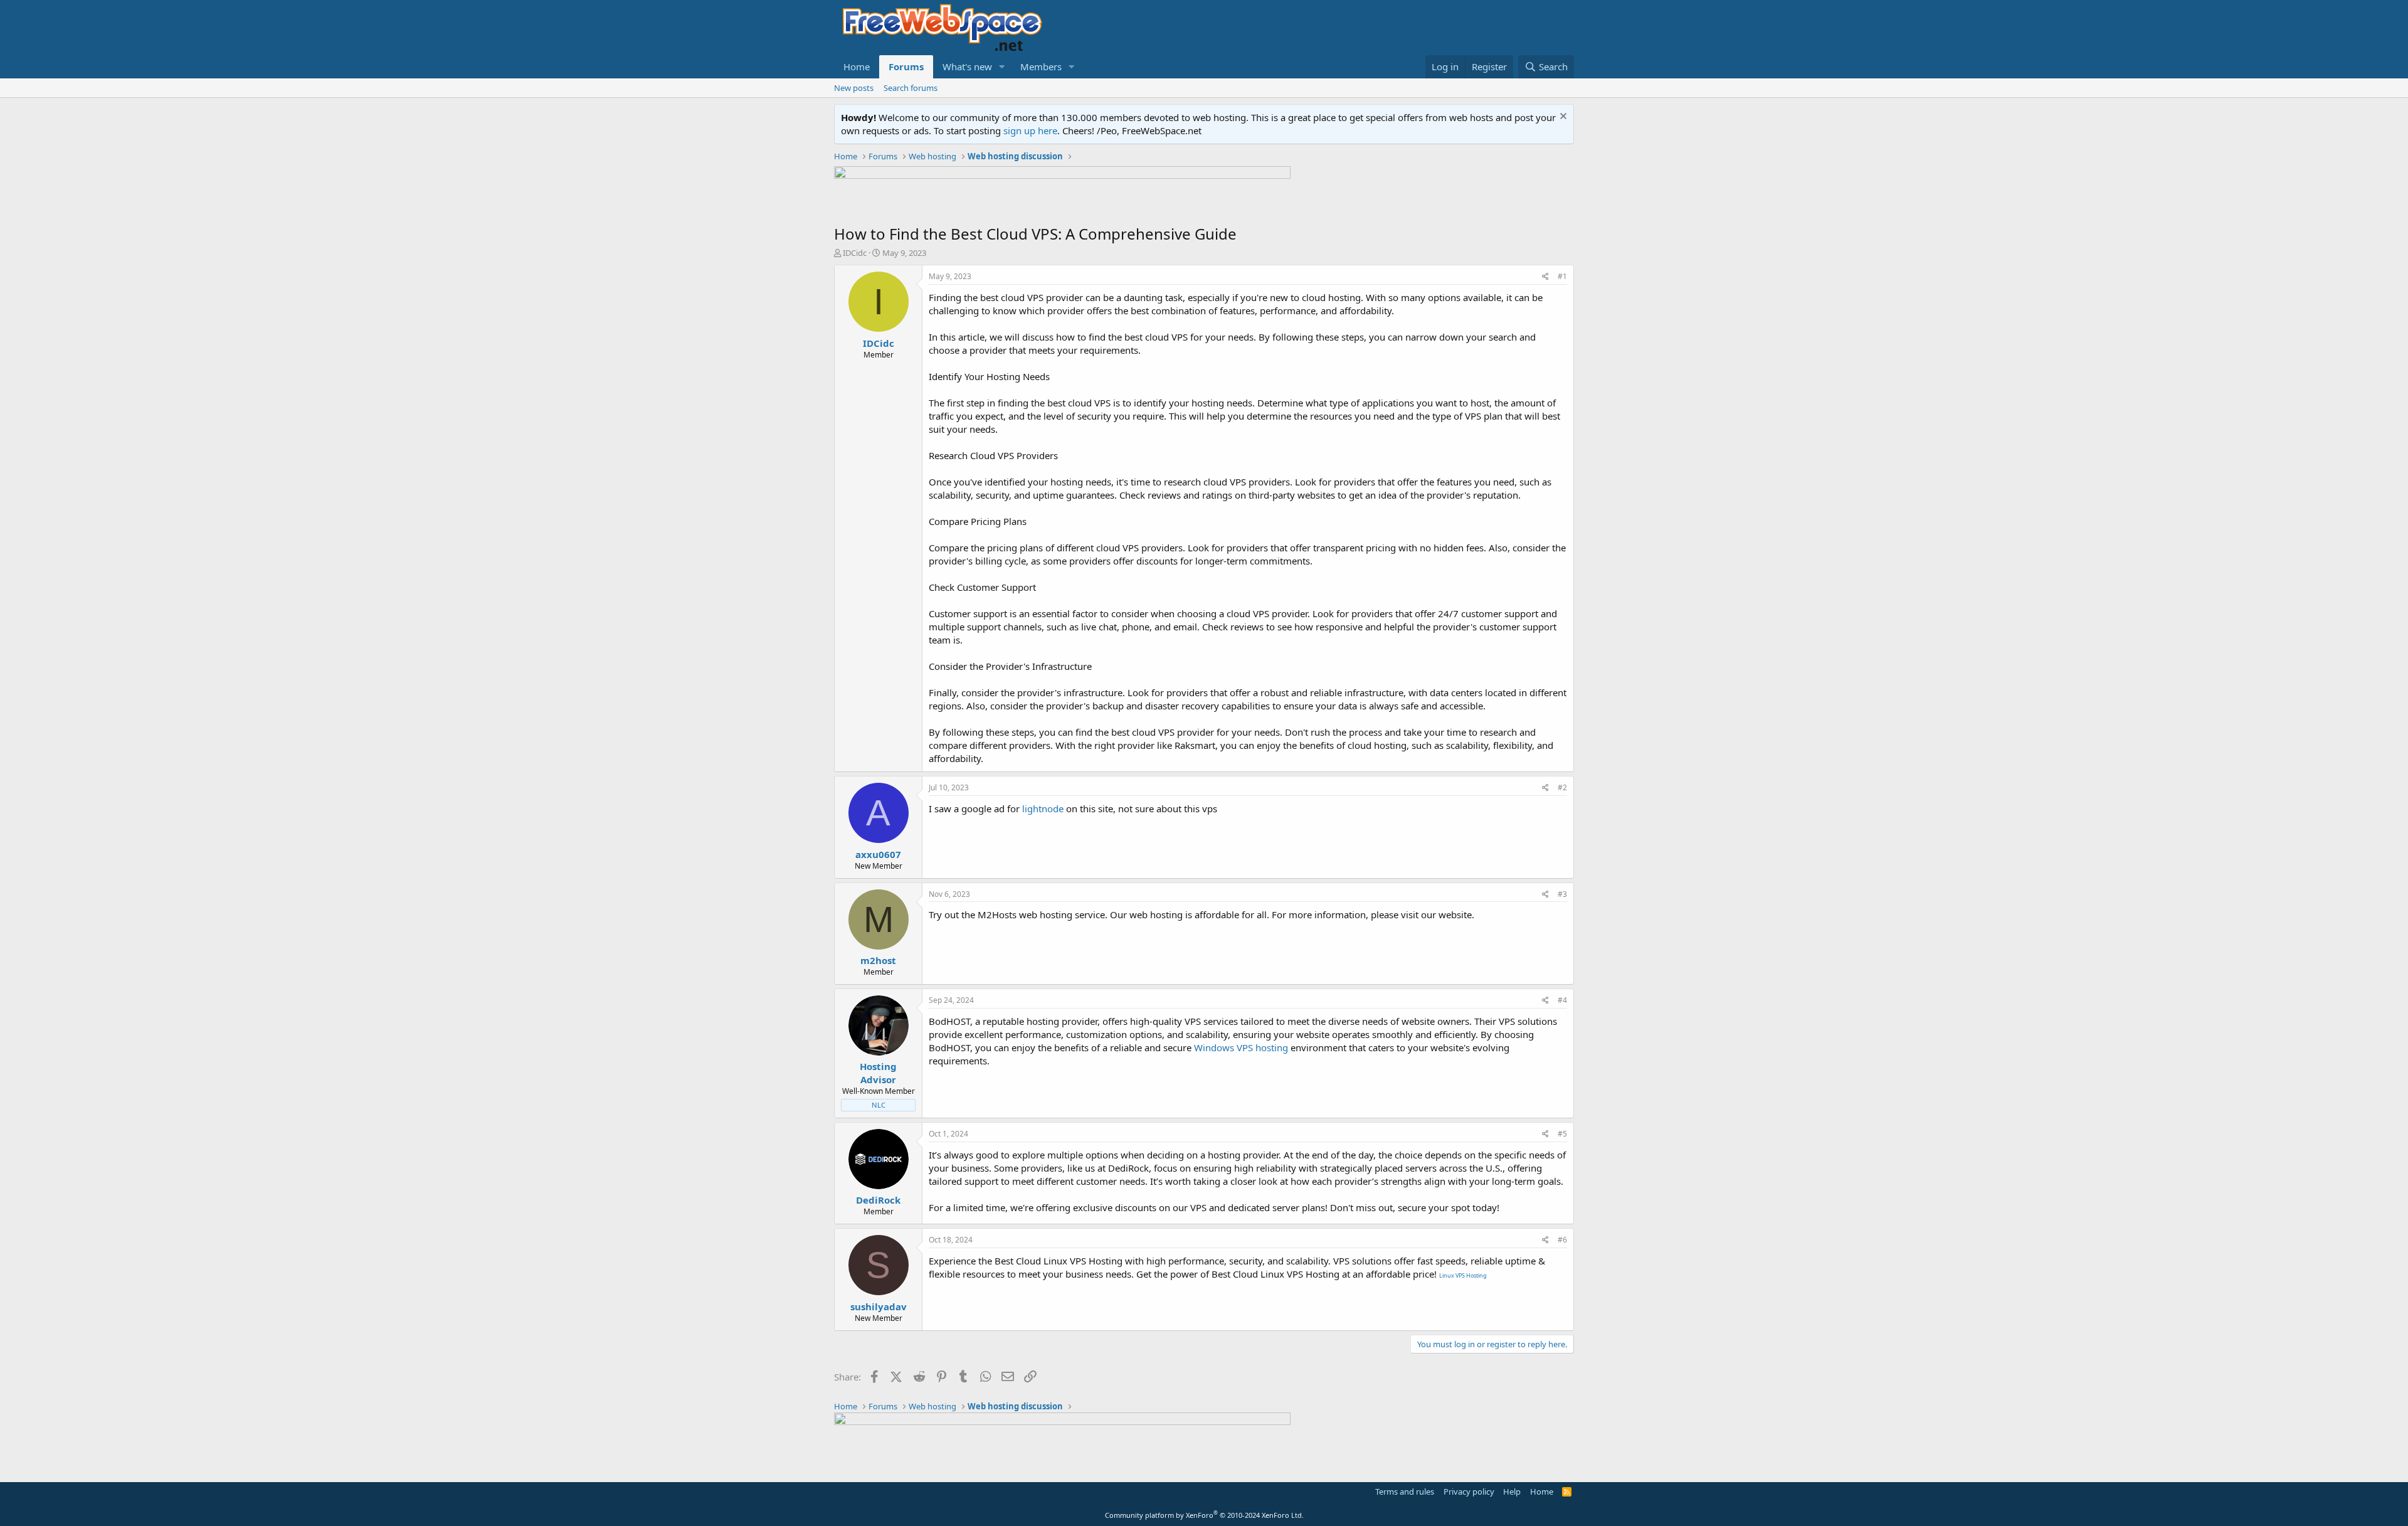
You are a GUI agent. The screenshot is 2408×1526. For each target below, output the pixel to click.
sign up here (1030, 130)
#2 (1562, 787)
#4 (1562, 1000)
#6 (1562, 1240)
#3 (1562, 894)
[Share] (1545, 277)
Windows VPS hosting (1241, 1047)
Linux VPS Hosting (1463, 1275)
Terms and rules (1405, 1492)
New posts (854, 88)
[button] (1002, 67)
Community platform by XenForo (1204, 1515)
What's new (967, 66)
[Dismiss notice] (1562, 118)
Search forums (911, 88)
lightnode (1043, 808)
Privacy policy (1469, 1492)
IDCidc (855, 253)
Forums (906, 66)
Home (857, 66)
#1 (1562, 276)
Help (1512, 1492)
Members (1041, 66)
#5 (1562, 1134)
